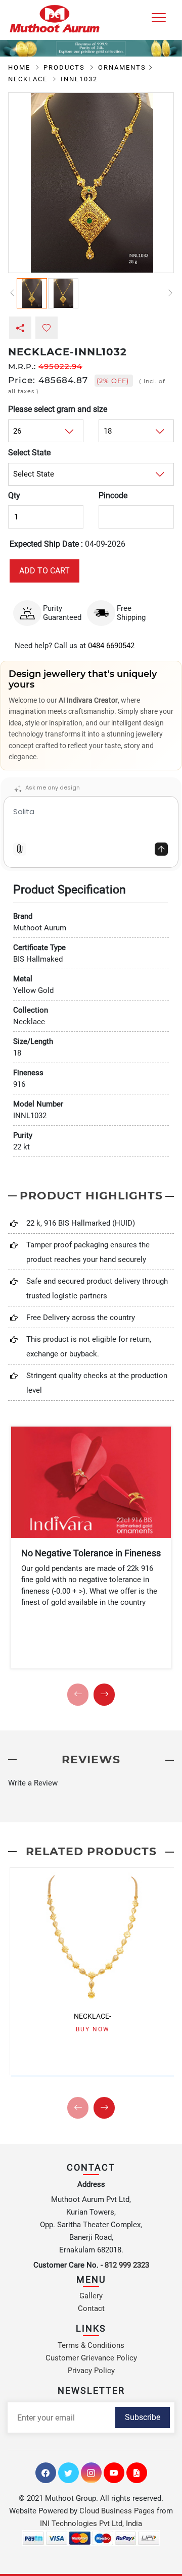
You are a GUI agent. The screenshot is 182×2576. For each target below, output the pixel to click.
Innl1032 (79, 79)
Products (65, 67)
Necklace (29, 79)
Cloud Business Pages (117, 2511)
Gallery (91, 2296)
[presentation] (78, 1695)
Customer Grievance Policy (91, 2358)
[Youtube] (114, 2473)
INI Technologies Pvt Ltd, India (91, 2524)
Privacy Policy (91, 2371)
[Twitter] (69, 2473)
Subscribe (143, 2417)
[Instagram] (91, 2473)
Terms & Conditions (91, 2345)
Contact (91, 2308)
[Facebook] (46, 2473)
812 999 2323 (127, 2265)
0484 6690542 (111, 646)
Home (20, 67)
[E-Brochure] (137, 2473)
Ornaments (122, 67)
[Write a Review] (91, 1783)
